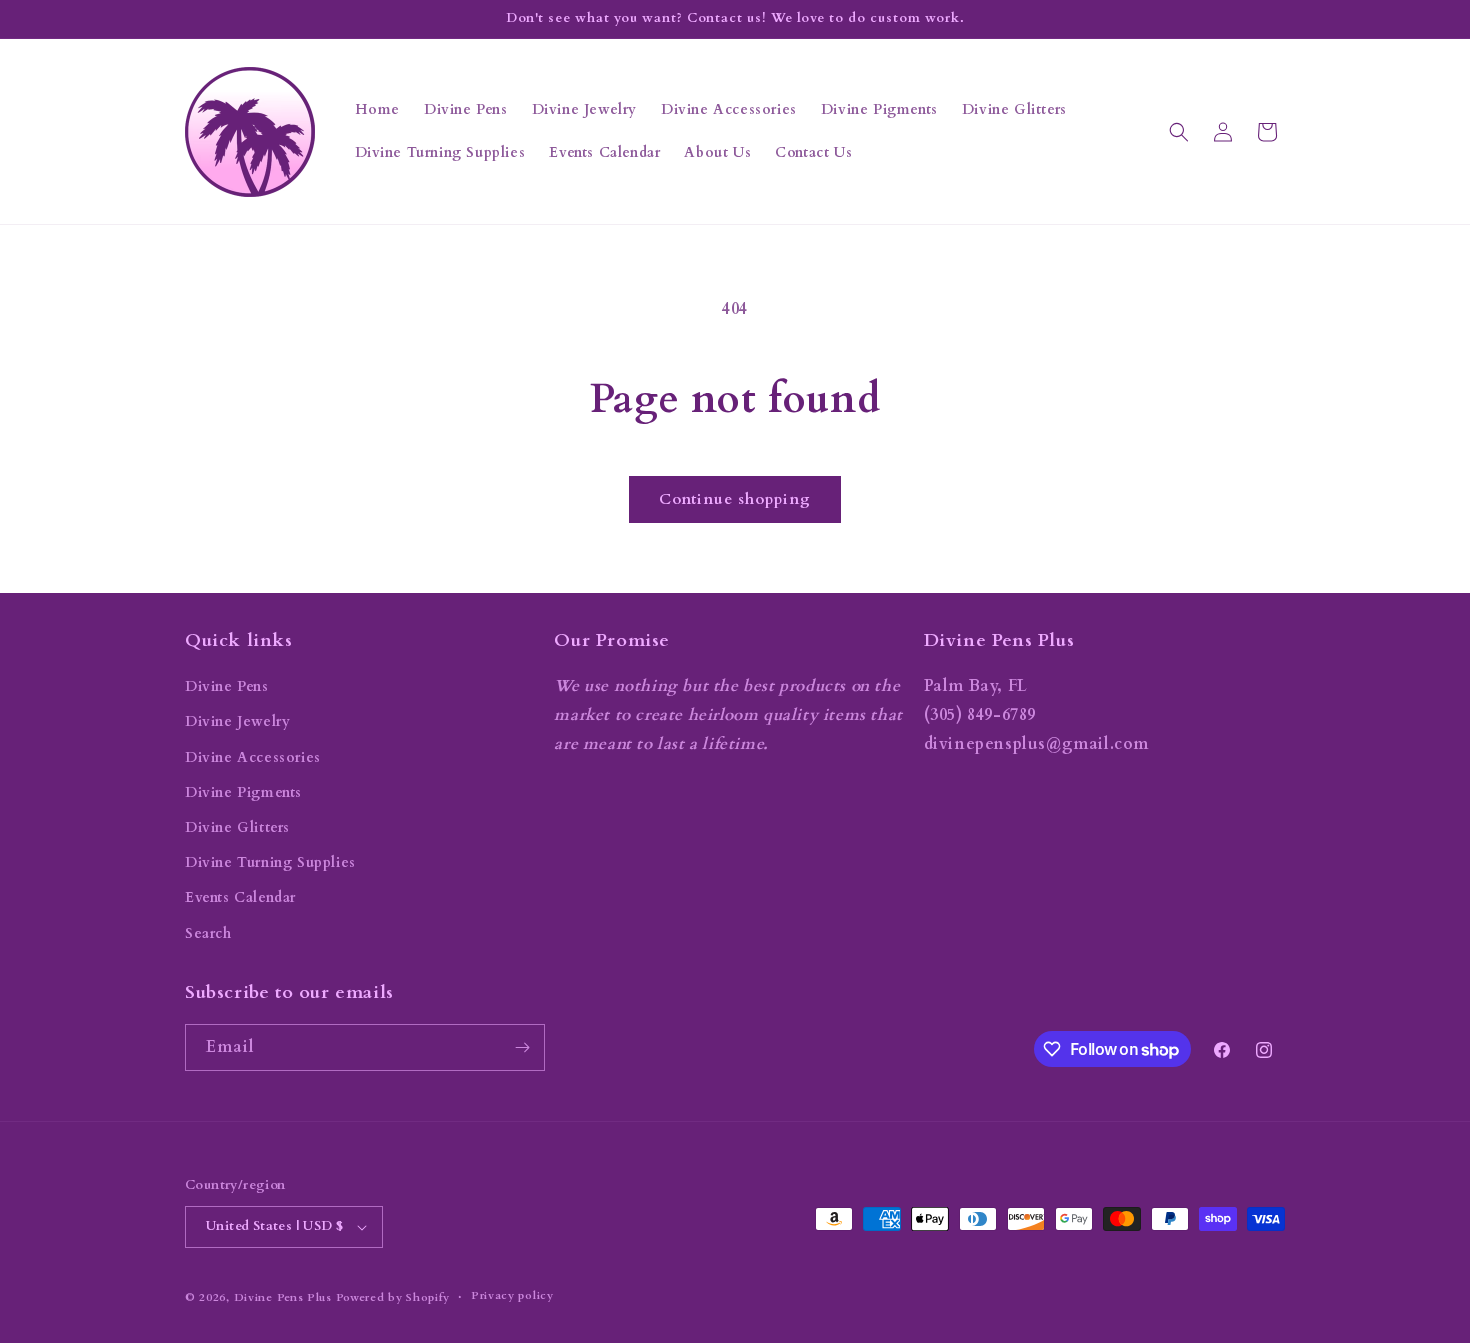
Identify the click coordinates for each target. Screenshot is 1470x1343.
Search (208, 933)
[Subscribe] (522, 1047)
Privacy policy (512, 1295)
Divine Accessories (253, 757)
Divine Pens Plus (283, 1297)
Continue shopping (735, 499)
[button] (1179, 132)
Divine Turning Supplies (270, 862)
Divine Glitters (237, 827)
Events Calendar (240, 897)
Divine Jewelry (237, 721)
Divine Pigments (243, 792)
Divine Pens (227, 686)
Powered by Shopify (393, 1297)
